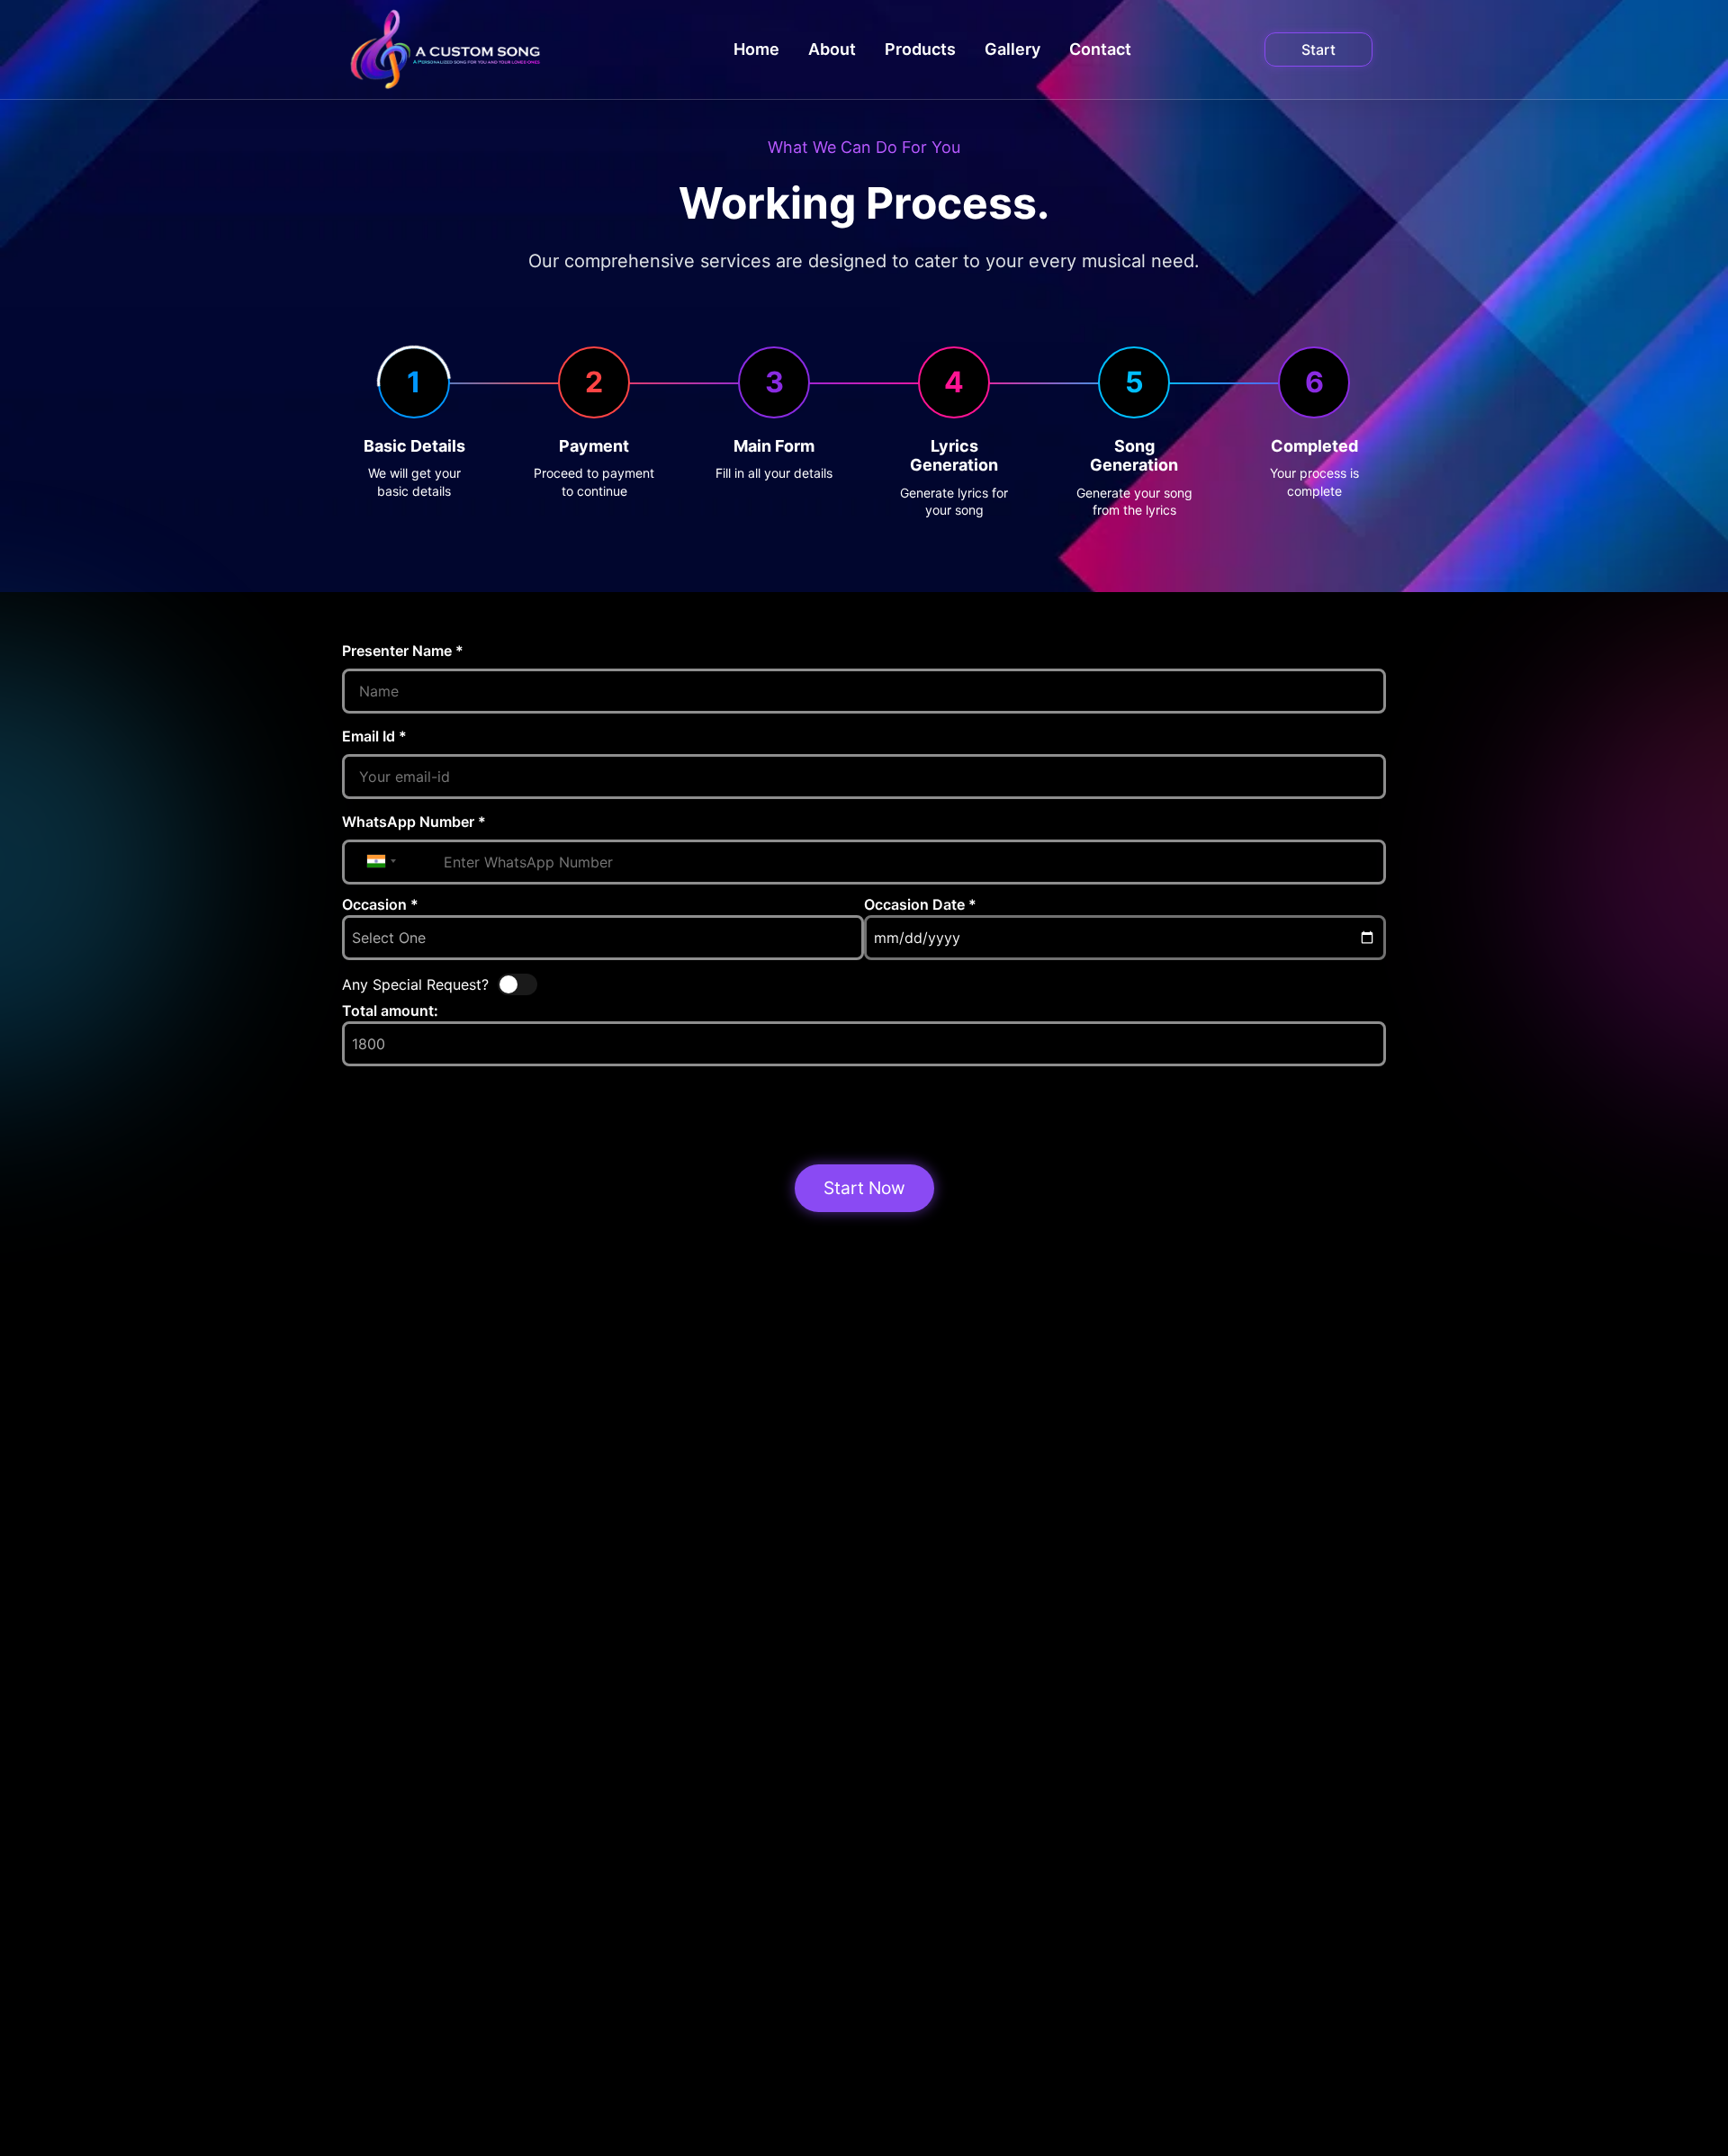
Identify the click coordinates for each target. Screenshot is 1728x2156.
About (832, 49)
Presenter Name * (403, 651)
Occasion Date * (920, 904)
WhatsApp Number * (414, 822)
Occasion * (380, 904)
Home (756, 49)
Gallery (1012, 49)
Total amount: (390, 1011)
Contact (1100, 49)
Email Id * (374, 736)
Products (920, 49)
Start (1318, 49)
